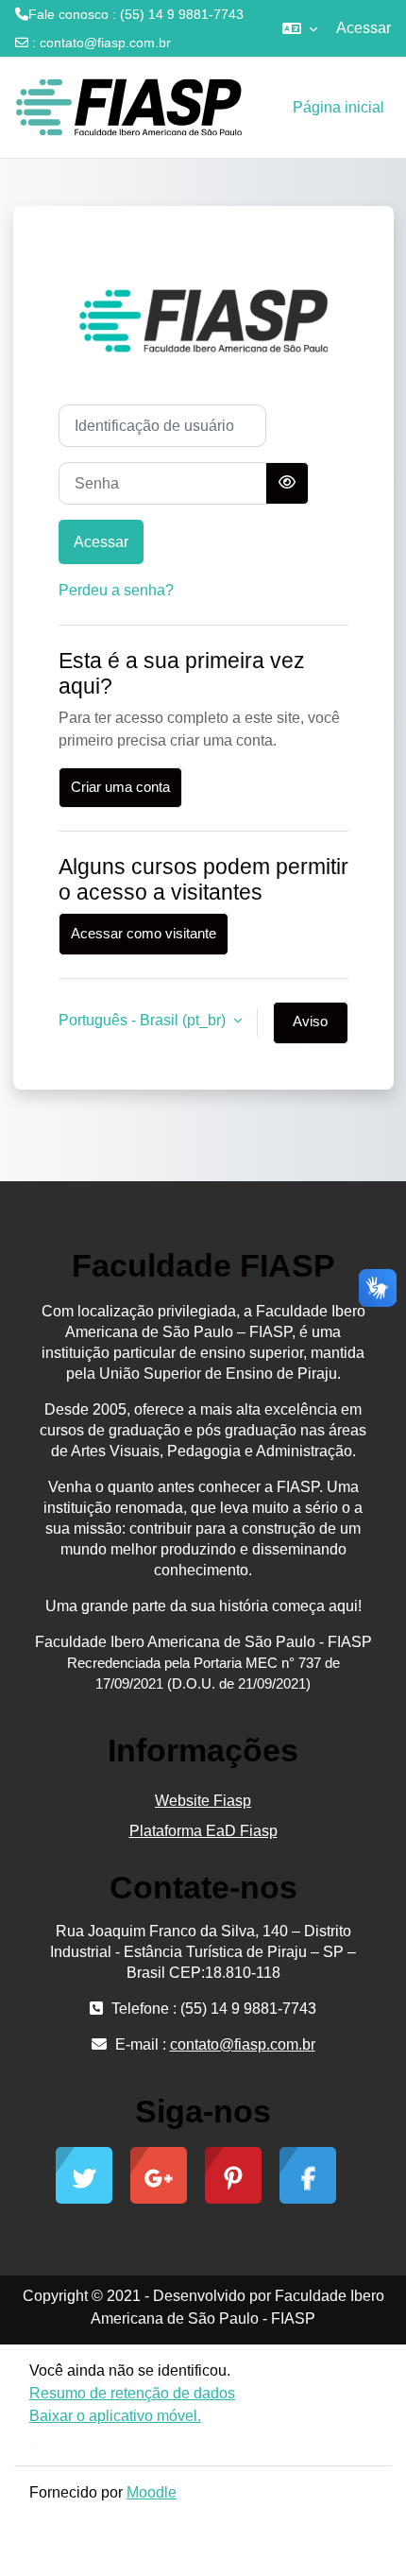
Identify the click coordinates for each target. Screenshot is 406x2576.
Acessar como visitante (144, 934)
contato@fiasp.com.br (105, 43)
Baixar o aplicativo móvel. (115, 2416)
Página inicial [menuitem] (338, 107)
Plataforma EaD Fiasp (203, 1831)
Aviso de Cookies (311, 1029)
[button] (300, 28)
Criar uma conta (120, 787)
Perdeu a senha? (116, 590)
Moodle (152, 2492)
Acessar (364, 28)
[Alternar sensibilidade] (287, 483)
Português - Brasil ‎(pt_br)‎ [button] (144, 1020)
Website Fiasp (203, 1801)
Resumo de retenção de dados (132, 2393)
